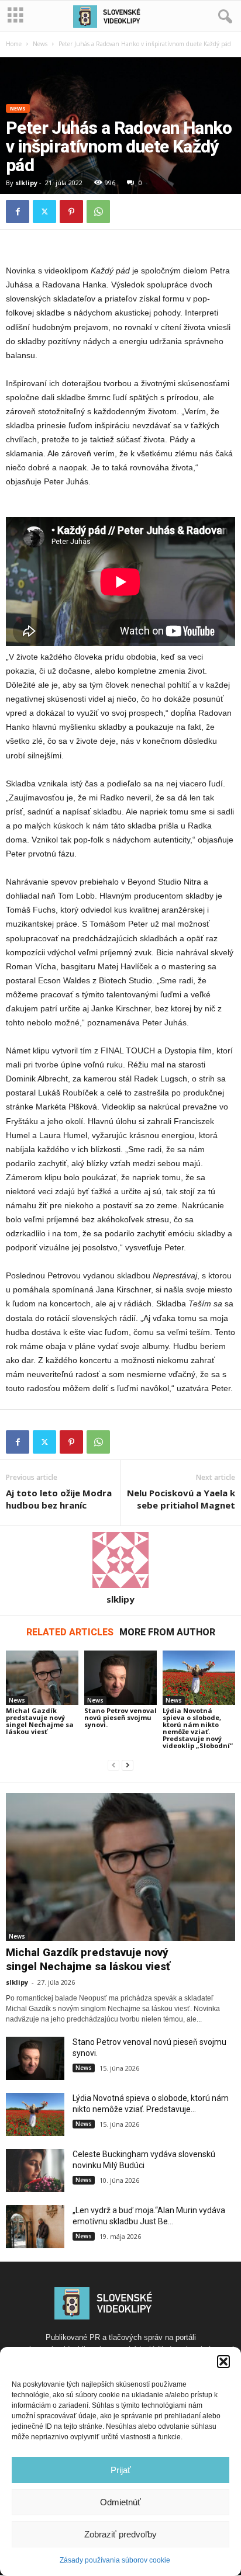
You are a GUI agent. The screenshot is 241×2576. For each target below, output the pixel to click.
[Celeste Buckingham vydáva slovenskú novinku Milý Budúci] (35, 2171)
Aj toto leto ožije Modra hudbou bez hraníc (59, 1499)
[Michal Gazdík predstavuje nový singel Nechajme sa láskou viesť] (42, 1678)
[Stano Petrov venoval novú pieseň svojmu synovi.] (120, 1678)
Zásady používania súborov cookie (115, 2560)
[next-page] (128, 1765)
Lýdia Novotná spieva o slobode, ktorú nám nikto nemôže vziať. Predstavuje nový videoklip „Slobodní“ (198, 1728)
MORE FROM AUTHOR (167, 1632)
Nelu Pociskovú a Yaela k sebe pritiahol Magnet (181, 1499)
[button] (223, 2362)
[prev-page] (113, 1765)
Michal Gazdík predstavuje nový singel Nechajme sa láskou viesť (40, 1721)
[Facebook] (18, 212)
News (40, 44)
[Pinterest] (71, 212)
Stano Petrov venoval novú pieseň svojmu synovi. (120, 1717)
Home (14, 44)
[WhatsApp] (98, 212)
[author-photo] (120, 1560)
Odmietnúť (120, 2502)
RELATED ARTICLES (70, 1632)
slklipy (26, 183)
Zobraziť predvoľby (120, 2534)
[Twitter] (44, 212)
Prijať (121, 2470)
